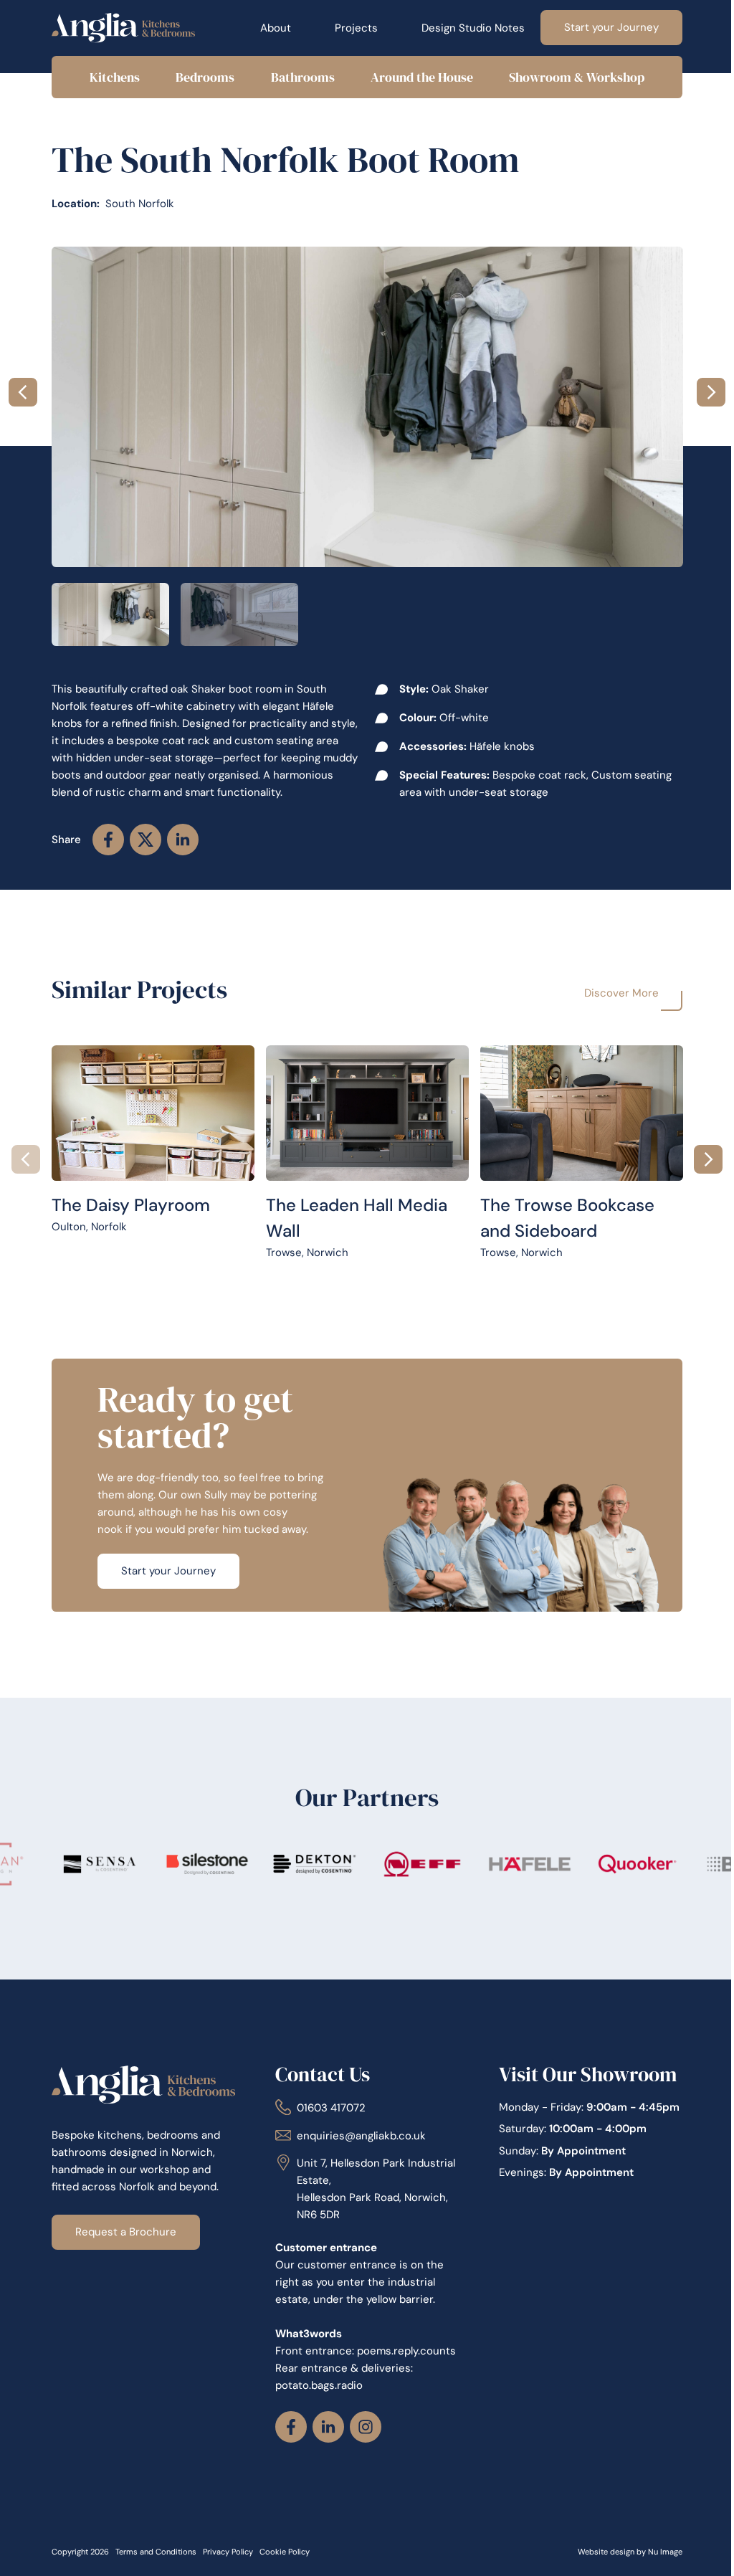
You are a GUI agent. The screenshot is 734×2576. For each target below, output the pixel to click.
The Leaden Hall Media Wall (333, 1053)
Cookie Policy (284, 2568)
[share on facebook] (108, 840)
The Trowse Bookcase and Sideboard (572, 1053)
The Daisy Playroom (100, 1053)
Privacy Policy (227, 2568)
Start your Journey (601, 27)
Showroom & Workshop (567, 77)
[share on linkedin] (182, 840)
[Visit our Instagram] (362, 2443)
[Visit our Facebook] (287, 2443)
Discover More (611, 993)
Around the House (415, 77)
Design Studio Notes (463, 28)
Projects (346, 28)
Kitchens (113, 77)
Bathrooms (297, 77)
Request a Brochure (125, 2230)
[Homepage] (123, 28)
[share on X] (145, 840)
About (266, 28)
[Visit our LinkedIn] (325, 2443)
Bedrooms (201, 77)
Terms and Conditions (155, 2568)
